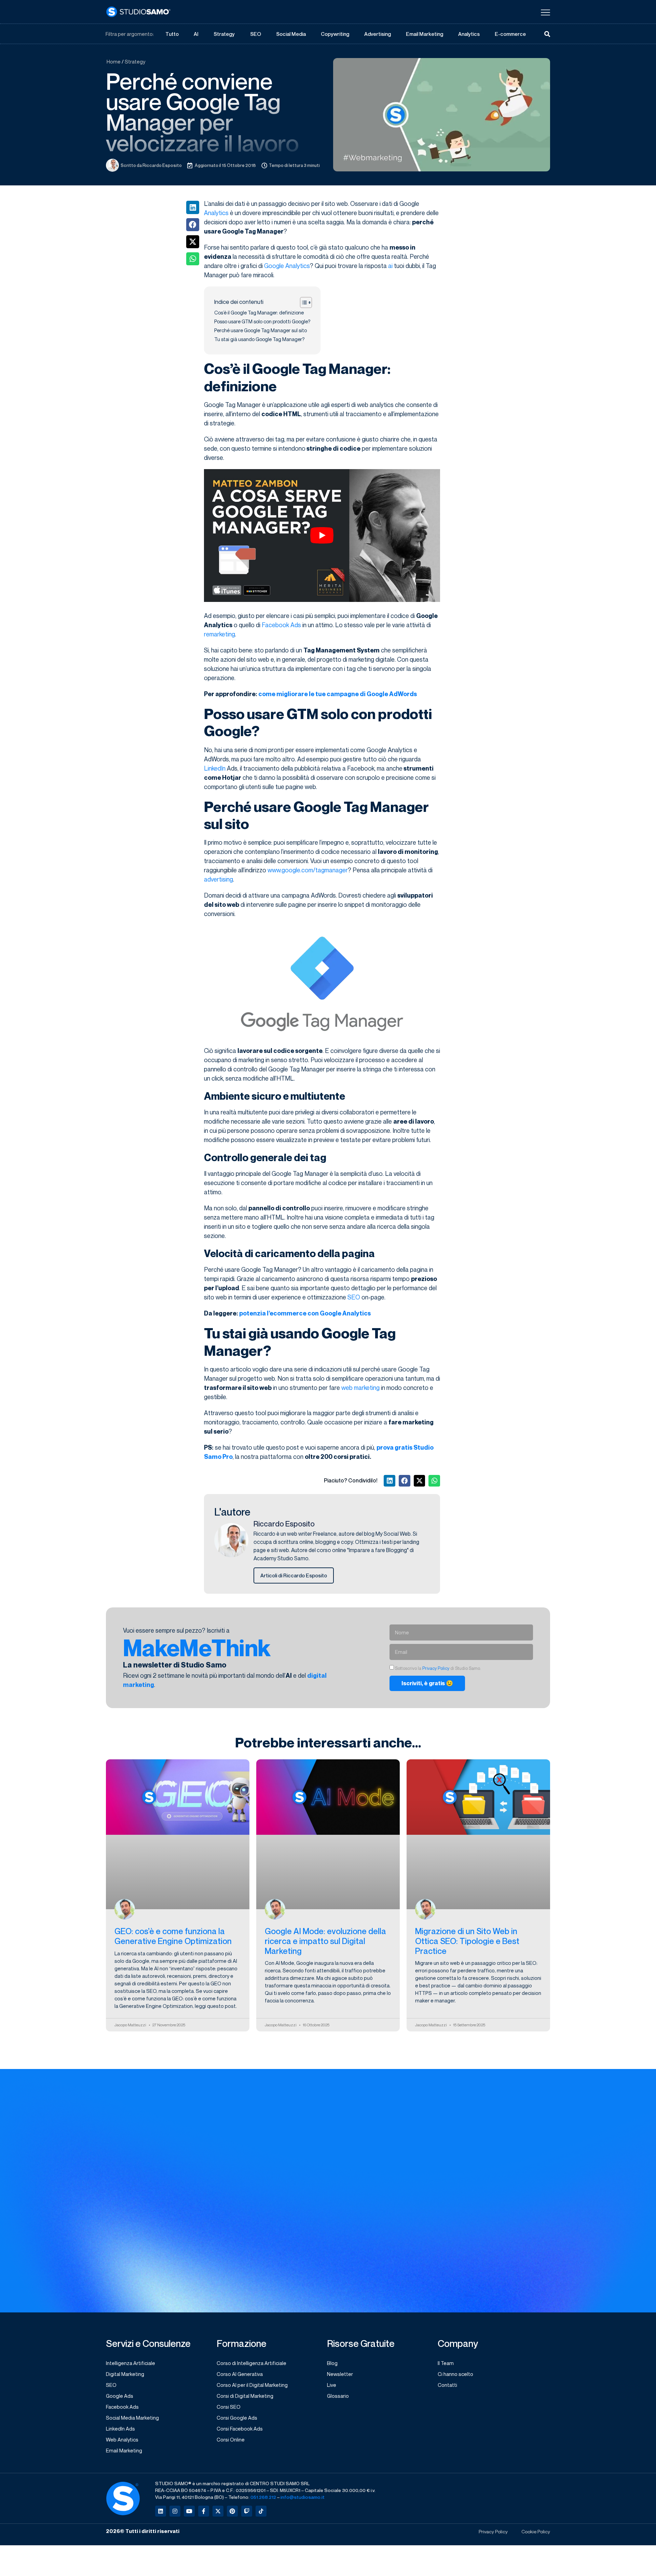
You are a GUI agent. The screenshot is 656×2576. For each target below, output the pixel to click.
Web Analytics (122, 2439)
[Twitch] (247, 2511)
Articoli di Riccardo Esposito (294, 1575)
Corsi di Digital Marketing (245, 2396)
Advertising (378, 34)
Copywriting (335, 34)
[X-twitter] (218, 2511)
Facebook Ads (281, 625)
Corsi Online (231, 2439)
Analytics (469, 34)
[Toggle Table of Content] (303, 302)
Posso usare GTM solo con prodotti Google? (262, 321)
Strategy (224, 34)
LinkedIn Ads (120, 2429)
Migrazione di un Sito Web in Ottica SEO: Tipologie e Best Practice (467, 1941)
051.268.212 (263, 2497)
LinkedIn (215, 768)
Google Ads (120, 2396)
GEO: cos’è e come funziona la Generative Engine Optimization (173, 1936)
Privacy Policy (436, 1668)
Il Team (446, 2363)
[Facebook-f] (204, 2511)
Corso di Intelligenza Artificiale (251, 2363)
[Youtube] (189, 2511)
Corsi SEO (229, 2407)
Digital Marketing (125, 2374)
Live (332, 2385)
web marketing (360, 1388)
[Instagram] (175, 2511)
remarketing (220, 634)
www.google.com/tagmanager (308, 870)
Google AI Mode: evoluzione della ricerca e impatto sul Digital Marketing (325, 1941)
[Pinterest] (232, 2511)
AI (196, 34)
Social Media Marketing (132, 2418)
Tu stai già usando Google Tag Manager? (259, 339)
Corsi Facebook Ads (240, 2429)
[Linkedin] (161, 2511)
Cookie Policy (536, 2531)
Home (114, 61)
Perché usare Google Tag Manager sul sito (261, 330)
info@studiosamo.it (303, 2497)
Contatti (447, 2385)
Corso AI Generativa (240, 2374)
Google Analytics (287, 266)
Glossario (338, 2396)
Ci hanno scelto (455, 2374)
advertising (218, 879)
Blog (332, 2363)
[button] (193, 207)
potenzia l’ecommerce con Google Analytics (305, 1313)
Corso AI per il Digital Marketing (252, 2385)
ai (390, 266)
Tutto (172, 34)
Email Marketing (425, 34)
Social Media (291, 34)
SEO (256, 34)
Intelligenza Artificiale (131, 2363)
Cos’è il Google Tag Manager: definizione (259, 313)
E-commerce (510, 34)
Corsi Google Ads (237, 2418)
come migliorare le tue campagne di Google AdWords (338, 694)
